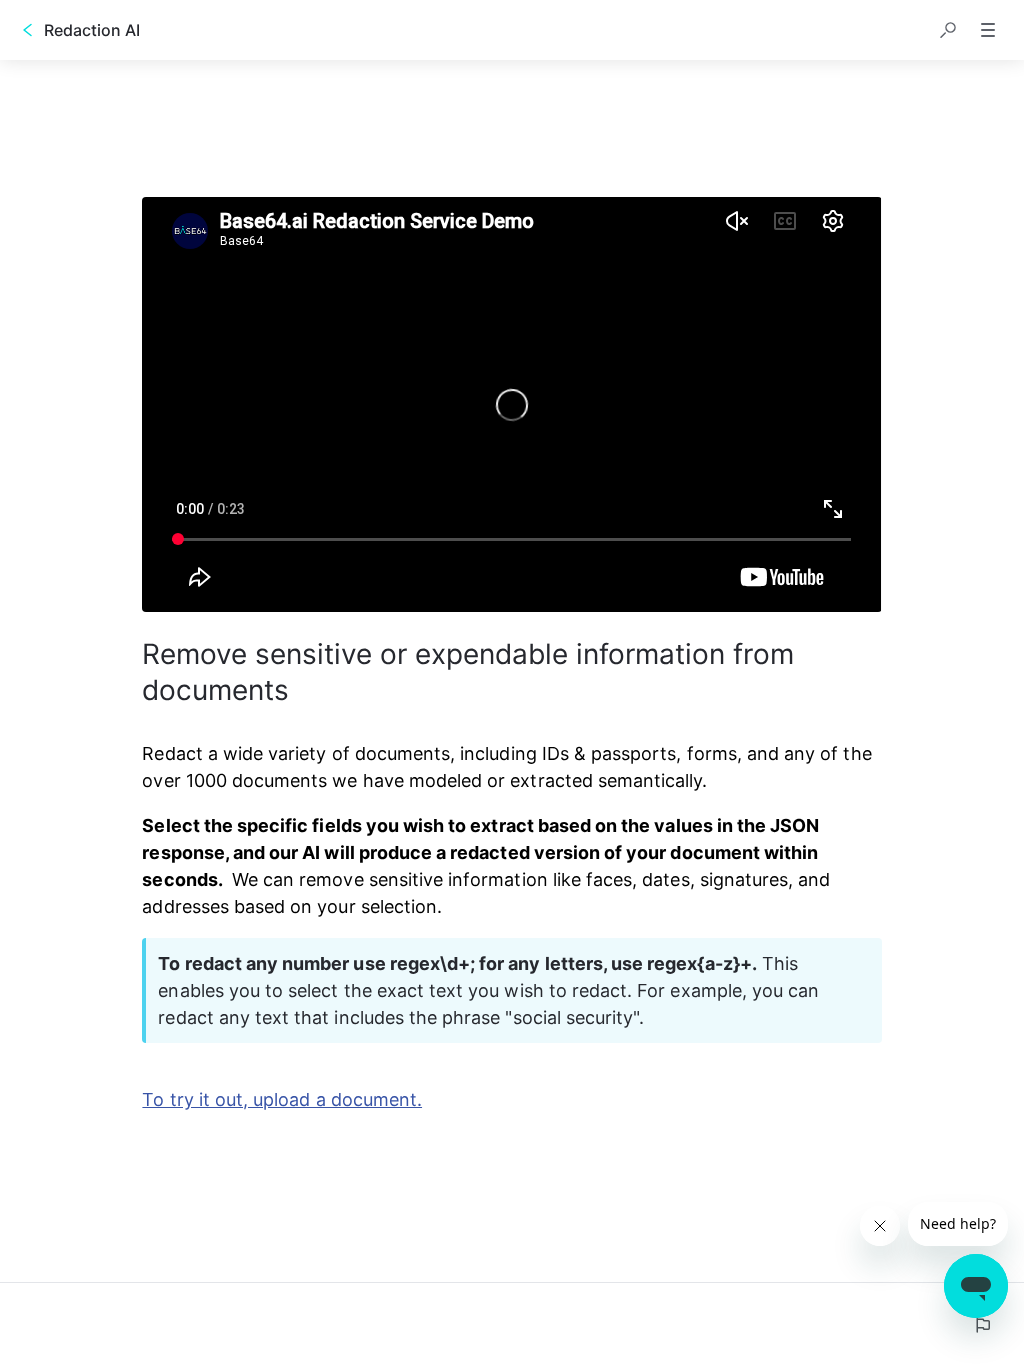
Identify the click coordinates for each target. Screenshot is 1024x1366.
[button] (948, 30)
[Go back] (28, 30)
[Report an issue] (982, 1325)
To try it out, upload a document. (282, 1099)
